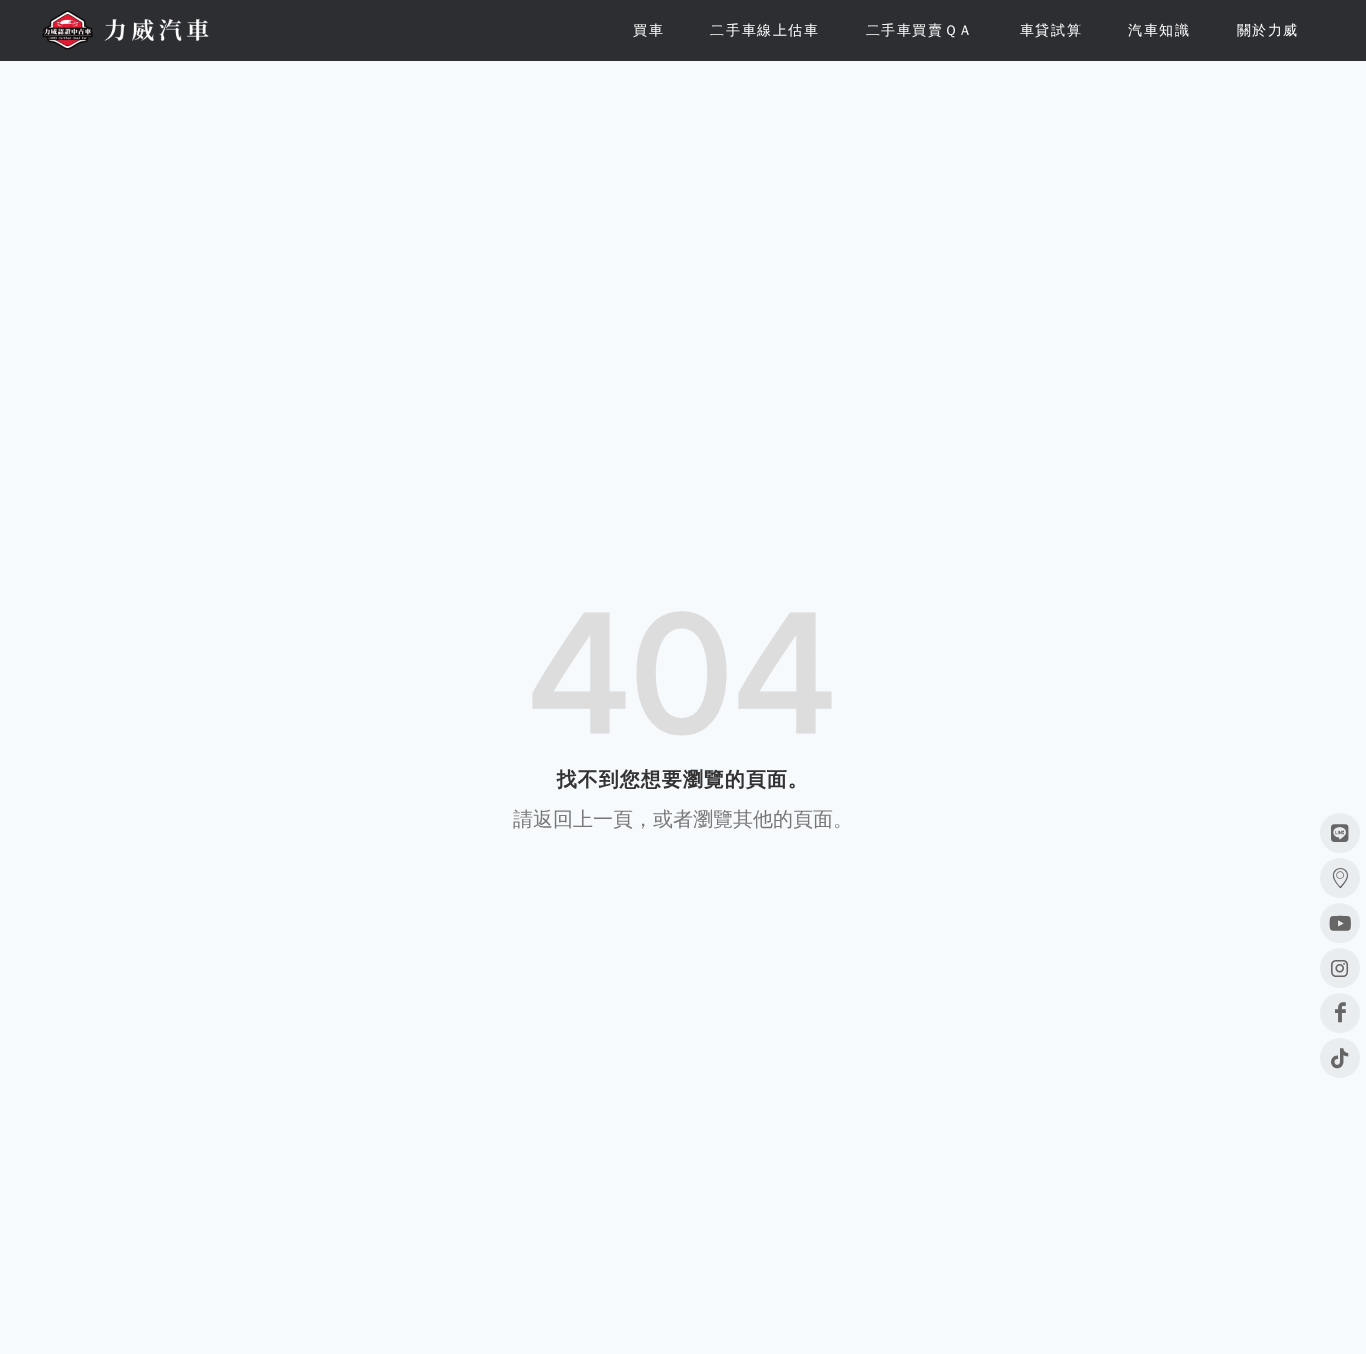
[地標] (1340, 878)
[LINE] (1340, 833)
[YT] (1340, 923)
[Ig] (1340, 968)
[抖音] (1340, 1058)
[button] (648, 30)
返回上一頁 (583, 819)
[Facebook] (1340, 1013)
